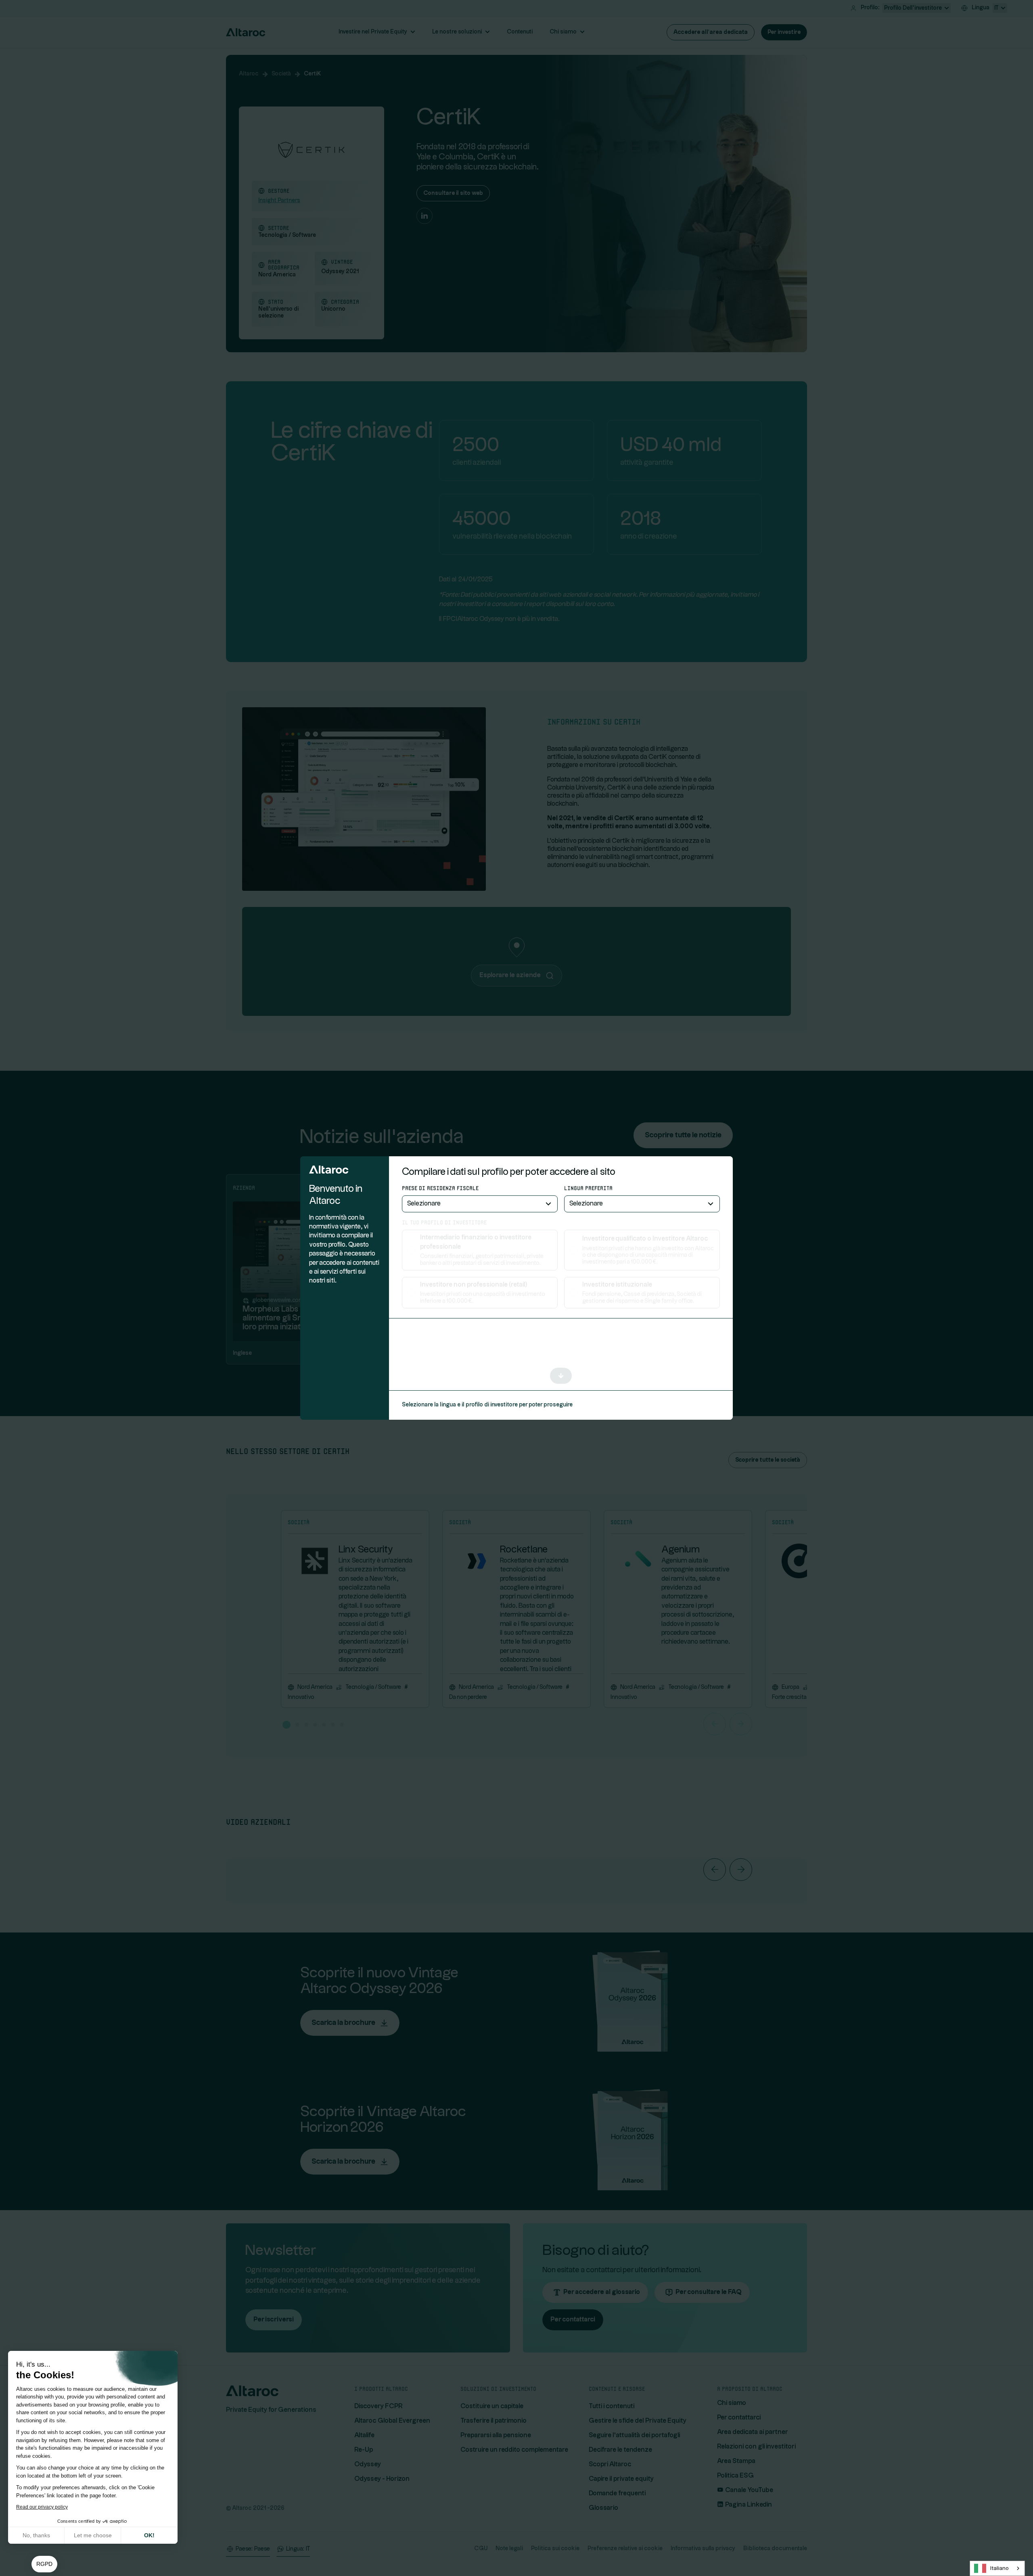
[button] (44, 2564)
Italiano (999, 2568)
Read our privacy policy (42, 2507)
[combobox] (997, 2568)
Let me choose (93, 2535)
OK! (149, 2535)
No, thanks (36, 2535)
